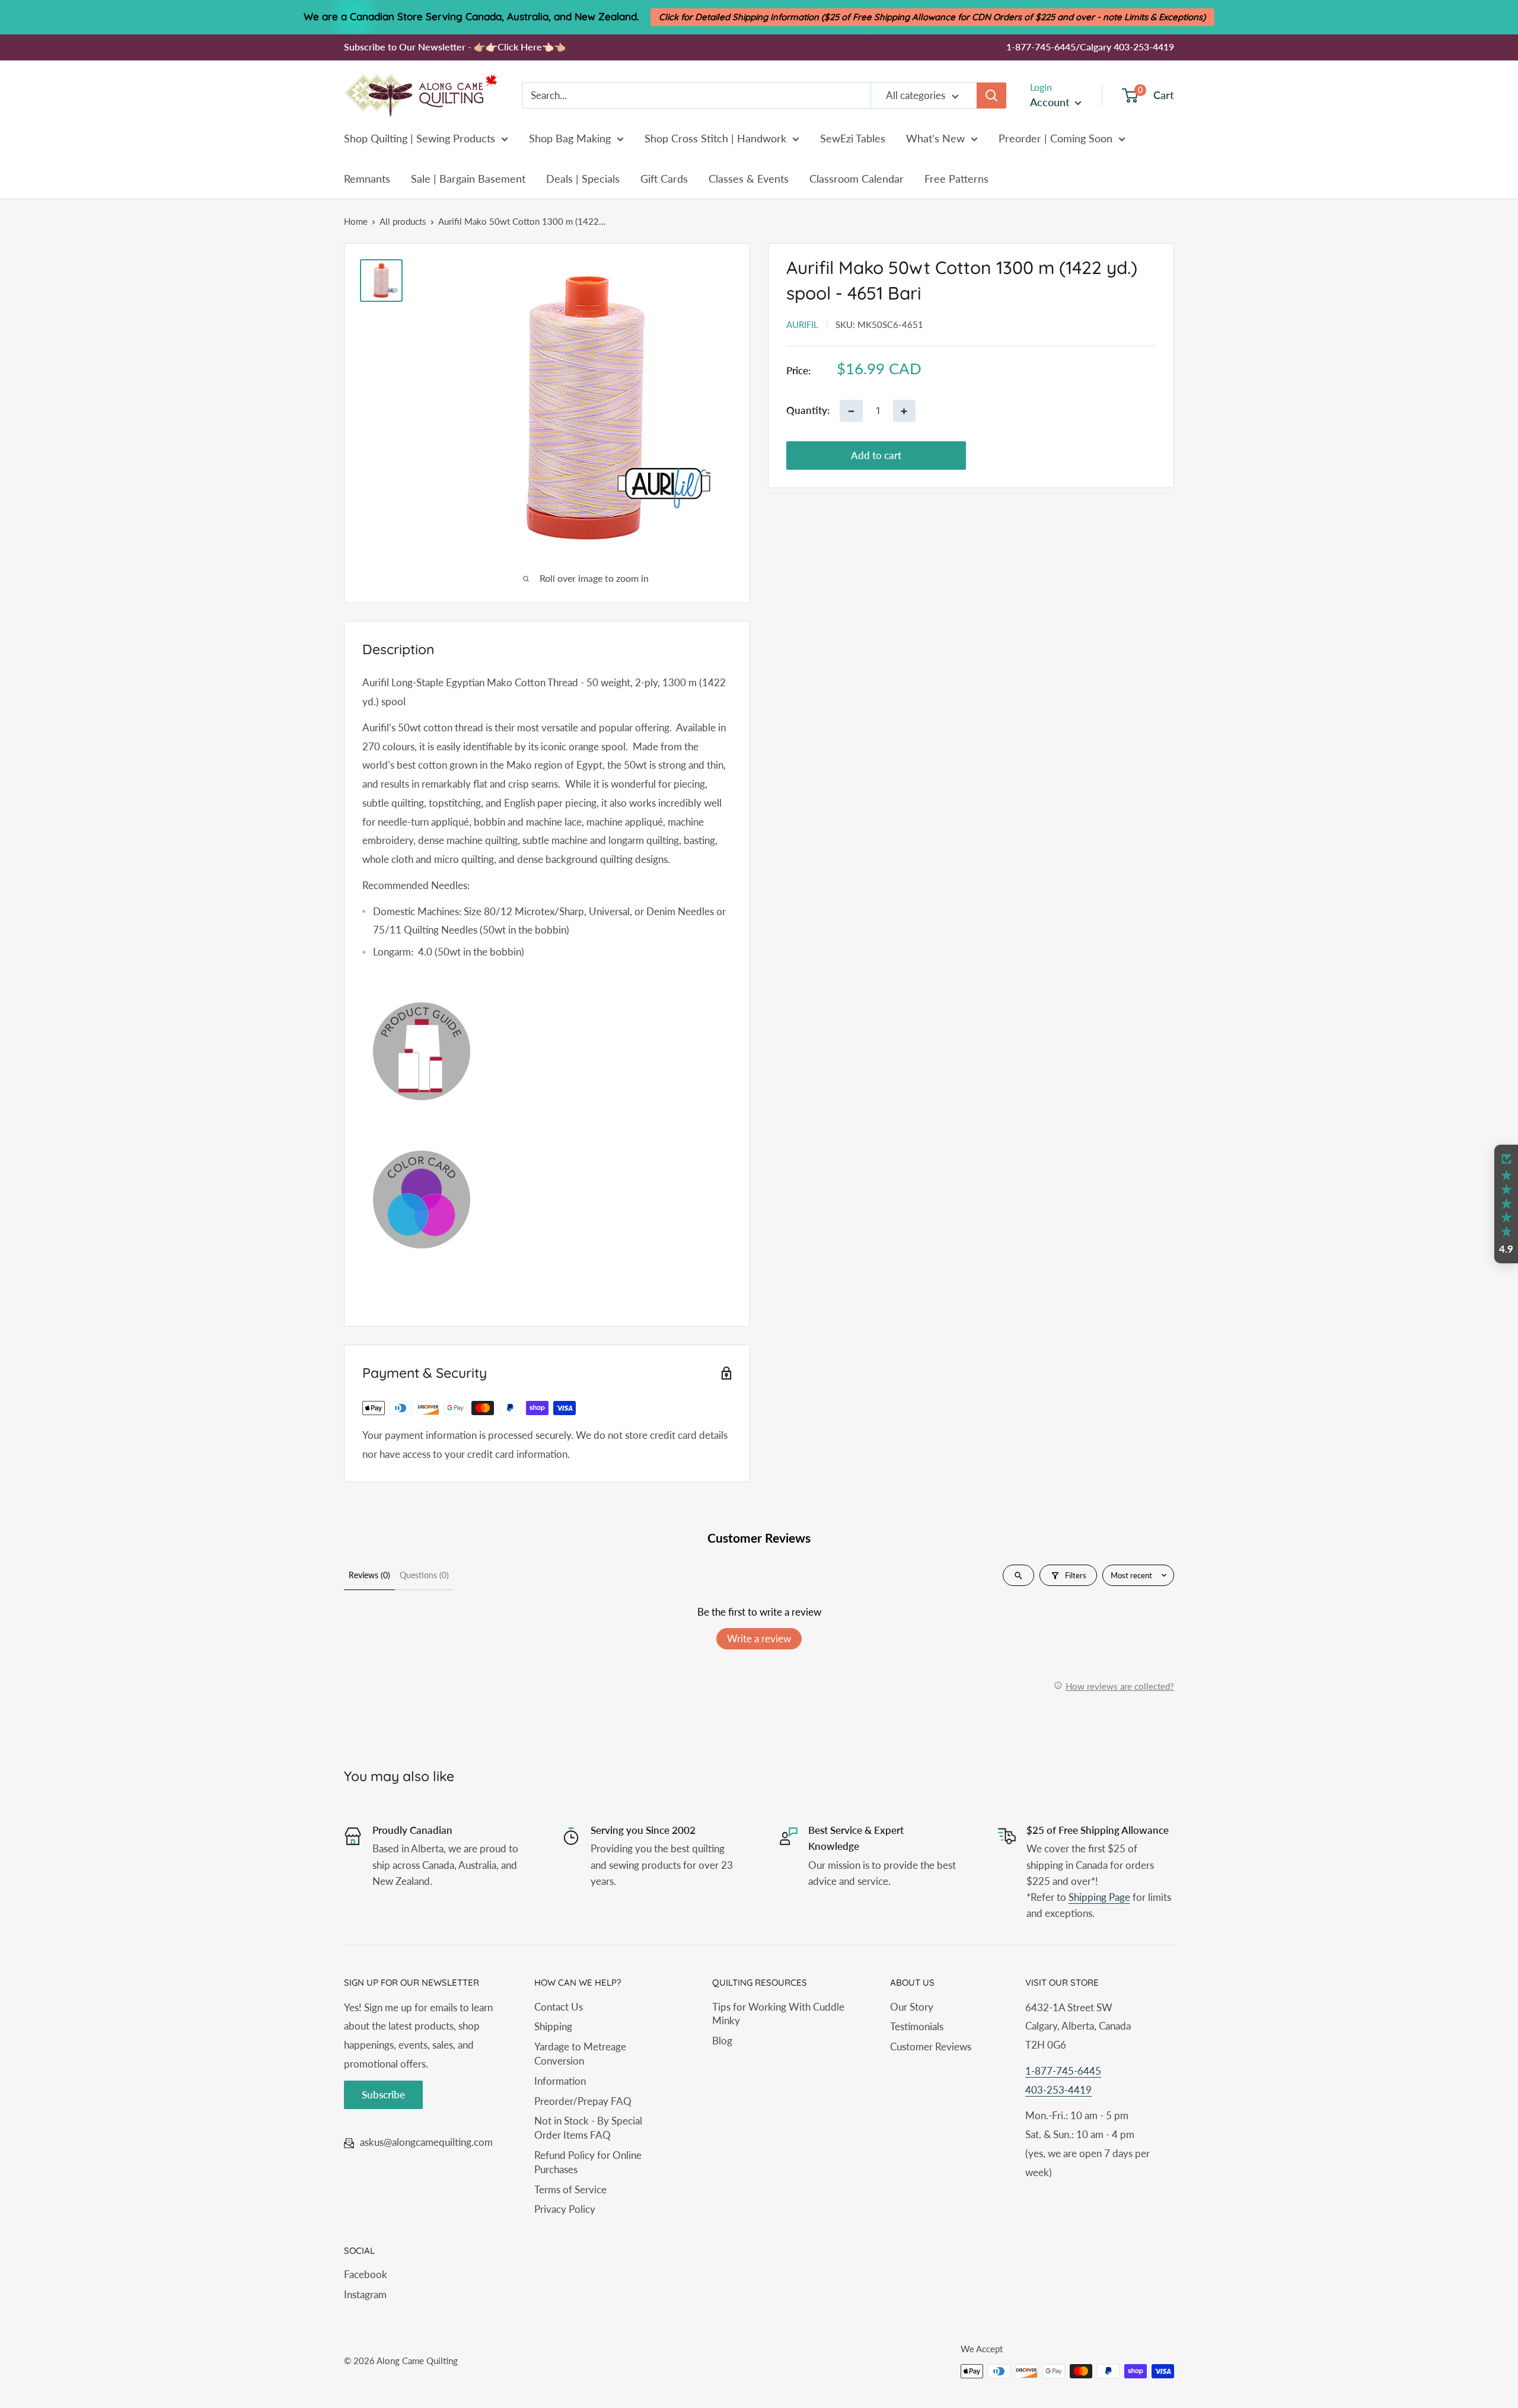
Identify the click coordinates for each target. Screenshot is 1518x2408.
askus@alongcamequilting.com (426, 2142)
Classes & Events (749, 179)
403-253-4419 (1058, 2090)
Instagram (365, 2294)
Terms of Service (570, 2189)
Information (560, 2081)
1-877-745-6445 (1063, 2071)
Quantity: (808, 411)
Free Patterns (956, 179)
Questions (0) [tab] (424, 1575)
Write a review (759, 1638)
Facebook (366, 2274)
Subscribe (383, 2095)
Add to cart (876, 455)
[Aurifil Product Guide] (547, 1051)
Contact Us (559, 2007)
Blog (722, 2041)
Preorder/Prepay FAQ (583, 2101)
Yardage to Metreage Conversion (580, 2054)
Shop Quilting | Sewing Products (420, 138)
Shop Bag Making (570, 138)
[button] (1506, 1204)
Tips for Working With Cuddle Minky (778, 2014)
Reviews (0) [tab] (369, 1575)
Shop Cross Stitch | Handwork (715, 138)
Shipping (553, 2026)
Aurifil (802, 324)
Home (356, 221)
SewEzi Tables (853, 138)
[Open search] (1018, 1575)
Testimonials (917, 2026)
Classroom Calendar (857, 179)
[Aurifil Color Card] (547, 1200)
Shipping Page (1099, 1897)
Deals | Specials (583, 179)
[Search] (991, 95)
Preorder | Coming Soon (1055, 138)
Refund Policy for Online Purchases (588, 2162)
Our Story (912, 2007)
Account (1051, 102)
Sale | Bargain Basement (468, 179)
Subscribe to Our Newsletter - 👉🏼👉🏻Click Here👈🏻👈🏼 (455, 47)
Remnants (367, 179)
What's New (935, 138)
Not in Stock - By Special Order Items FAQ (588, 2128)
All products (403, 221)
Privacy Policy (565, 2209)
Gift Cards (664, 179)
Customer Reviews (931, 2047)
